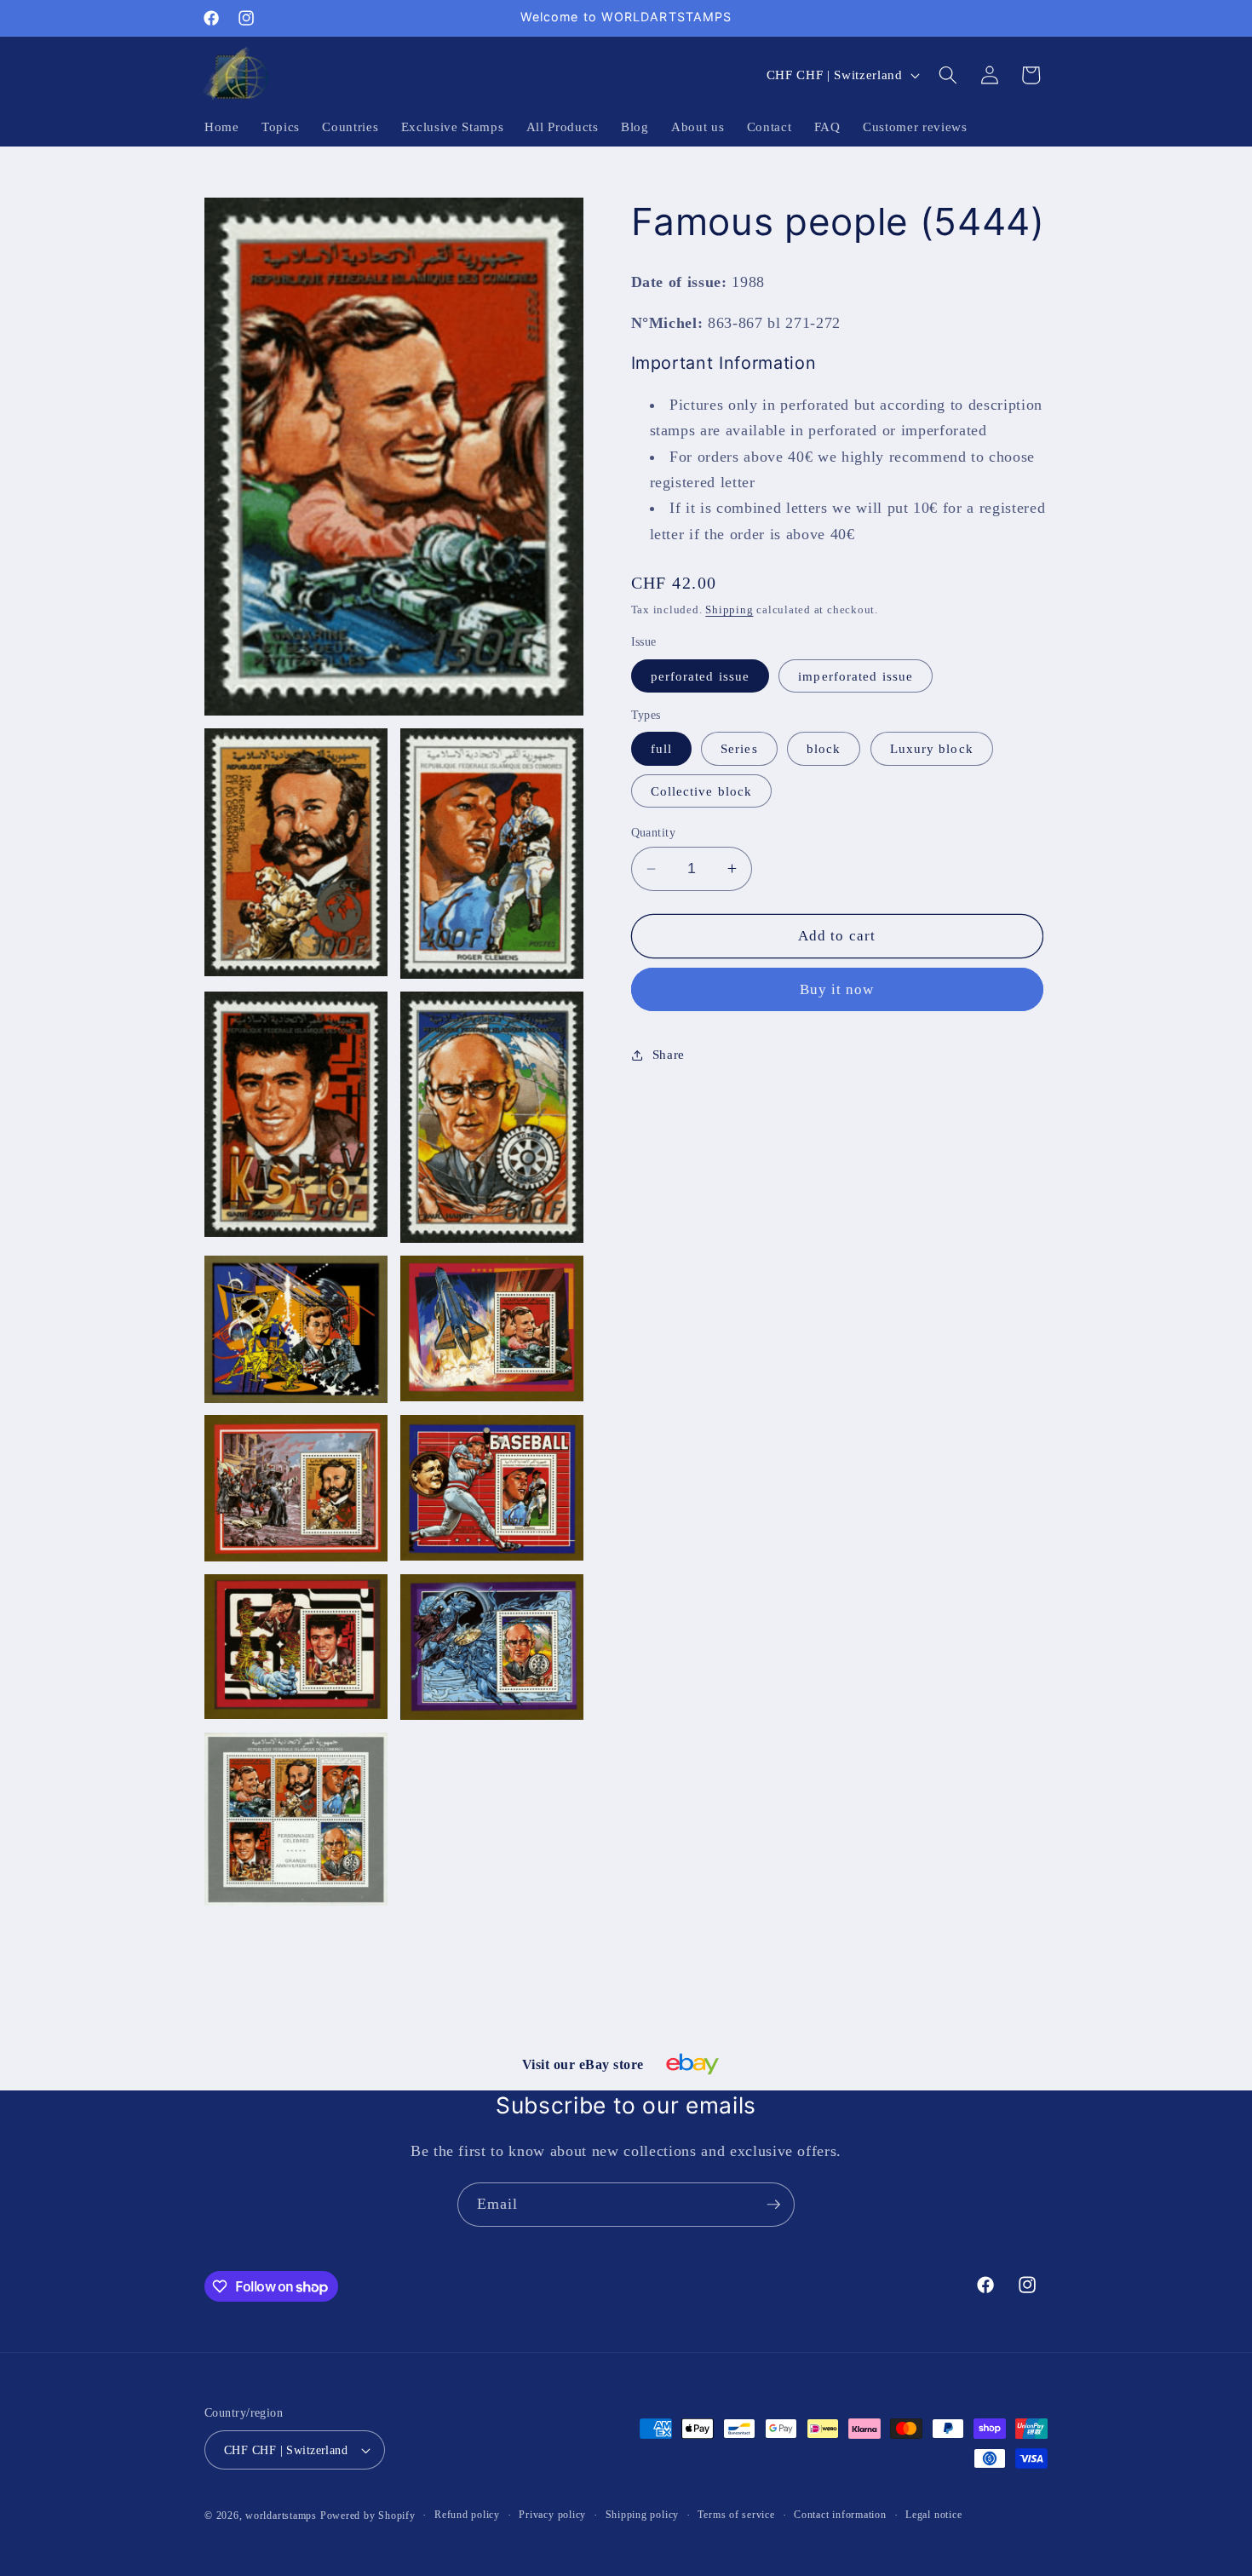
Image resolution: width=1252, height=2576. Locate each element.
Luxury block (932, 748)
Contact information (840, 2515)
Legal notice (933, 2515)
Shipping (729, 609)
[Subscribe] (773, 2205)
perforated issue (701, 676)
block (824, 748)
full (661, 748)
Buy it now (837, 989)
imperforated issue (856, 676)
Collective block (702, 791)
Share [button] (669, 1054)
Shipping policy (643, 2515)
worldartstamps (281, 2516)
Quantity (654, 832)
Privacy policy (552, 2515)
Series (739, 748)
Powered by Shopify (368, 2516)
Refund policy (467, 2515)
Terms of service (736, 2515)
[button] (948, 75)
